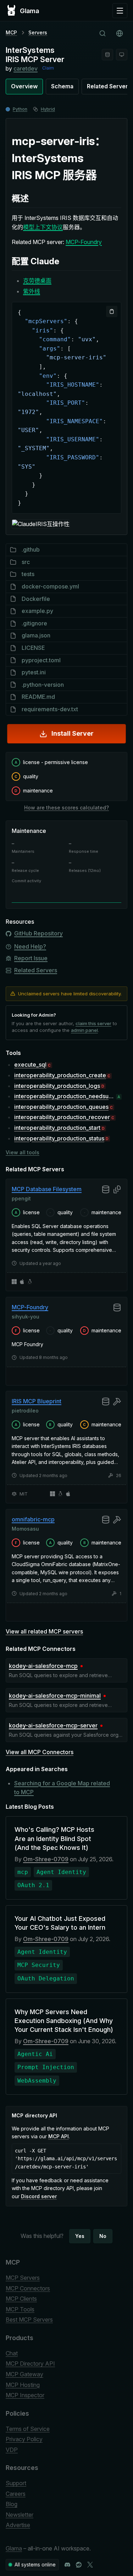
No (103, 2236)
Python (20, 109)
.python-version (43, 685)
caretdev (26, 68)
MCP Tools (20, 2309)
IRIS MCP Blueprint (37, 1401)
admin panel (84, 1030)
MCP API (59, 2136)
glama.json (36, 635)
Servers (38, 32)
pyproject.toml (41, 660)
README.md (38, 697)
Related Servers (36, 970)
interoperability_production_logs (57, 1086)
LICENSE (33, 648)
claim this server (93, 1023)
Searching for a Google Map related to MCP (62, 1788)
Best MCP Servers (29, 2320)
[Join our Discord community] (67, 2565)
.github (31, 549)
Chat (12, 2353)
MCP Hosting (23, 2385)
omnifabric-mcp (33, 1519)
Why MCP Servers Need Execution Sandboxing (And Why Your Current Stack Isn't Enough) (64, 2021)
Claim (48, 68)
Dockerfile (36, 599)
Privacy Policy (24, 2439)
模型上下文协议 (43, 227)
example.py (37, 611)
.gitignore (34, 623)
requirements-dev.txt (50, 709)
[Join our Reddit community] (79, 2565)
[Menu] (120, 11)
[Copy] (112, 311)
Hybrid (48, 109)
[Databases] (107, 55)
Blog (12, 2504)
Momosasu (25, 1529)
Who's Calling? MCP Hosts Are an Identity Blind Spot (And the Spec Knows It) (54, 1838)
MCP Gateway (24, 2374)
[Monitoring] (122, 55)
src (26, 562)
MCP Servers (23, 2278)
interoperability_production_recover (62, 1117)
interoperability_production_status (59, 1138)
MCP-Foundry (84, 242)
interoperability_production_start (57, 1128)
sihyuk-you (26, 1316)
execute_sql (30, 1065)
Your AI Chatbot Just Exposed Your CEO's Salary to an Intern (60, 1923)
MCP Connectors (28, 2288)
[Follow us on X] (90, 2565)
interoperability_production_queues (61, 1107)
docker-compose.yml (50, 586)
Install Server (73, 733)
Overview (24, 86)
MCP (11, 32)
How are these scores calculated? (66, 808)
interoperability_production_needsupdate (65, 1096)
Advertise (18, 2525)
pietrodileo (25, 1411)
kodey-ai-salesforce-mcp (43, 1666)
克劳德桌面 (37, 281)
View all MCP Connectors (40, 1752)
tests (28, 574)
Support (16, 2483)
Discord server (39, 2196)
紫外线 (32, 291)
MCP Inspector (25, 2395)
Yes (80, 2236)
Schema (62, 86)
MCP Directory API (30, 2364)
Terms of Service (28, 2429)
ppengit (21, 1198)
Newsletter (20, 2515)
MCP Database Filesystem (47, 1189)
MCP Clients (21, 2299)
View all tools (23, 1152)
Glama (14, 2548)
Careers (16, 2494)
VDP (12, 2450)
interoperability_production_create (60, 1075)
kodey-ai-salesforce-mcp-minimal (55, 1696)
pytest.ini (34, 672)
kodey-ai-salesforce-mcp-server (53, 1725)
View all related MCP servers (44, 1631)
